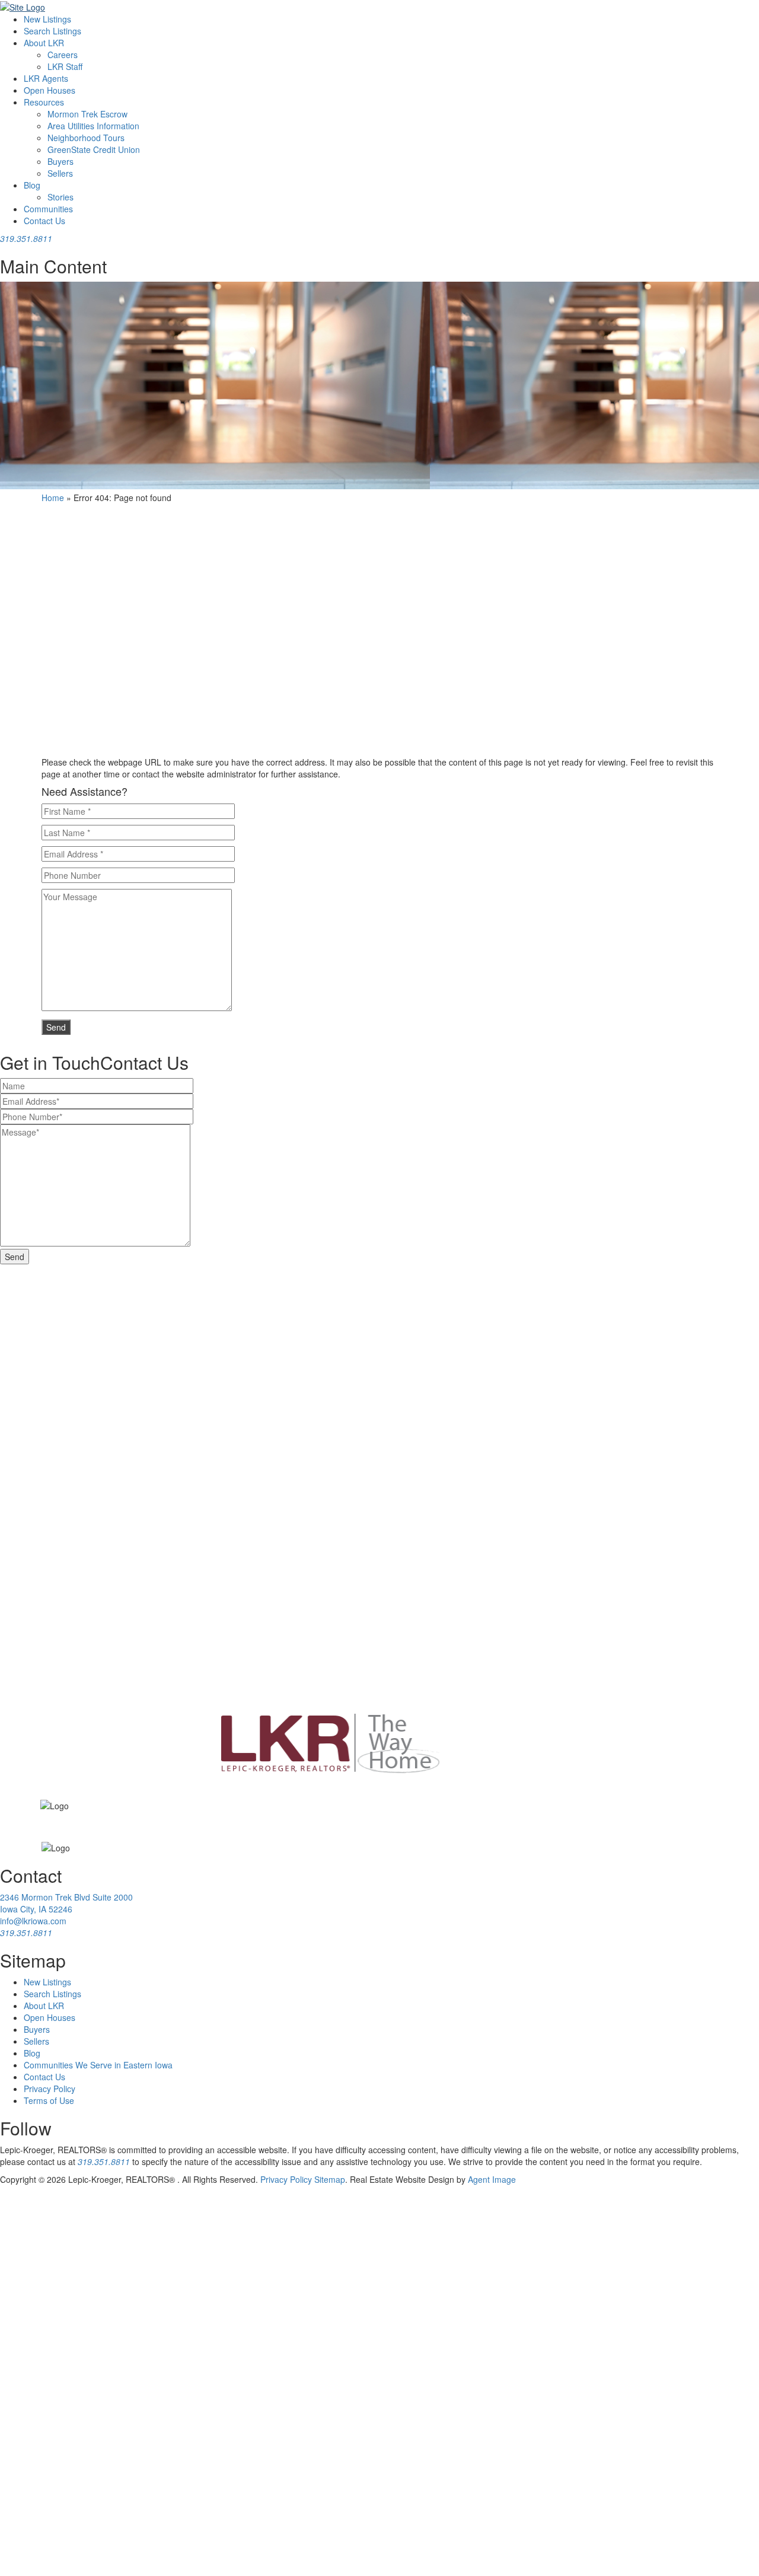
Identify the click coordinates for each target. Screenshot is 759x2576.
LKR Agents (46, 78)
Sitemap (330, 2179)
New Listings (47, 19)
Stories (60, 197)
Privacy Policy (50, 2089)
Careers (63, 55)
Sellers (60, 173)
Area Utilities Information (93, 126)
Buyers (60, 161)
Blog (32, 185)
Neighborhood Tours (86, 138)
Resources (44, 102)
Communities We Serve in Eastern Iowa (98, 2065)
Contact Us (44, 221)
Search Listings (52, 31)
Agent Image (492, 2179)
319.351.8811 (104, 2161)
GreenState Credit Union (94, 149)
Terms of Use (49, 2100)
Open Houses (50, 90)
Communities (48, 209)
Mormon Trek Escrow (87, 114)
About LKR (44, 43)
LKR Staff (65, 66)
